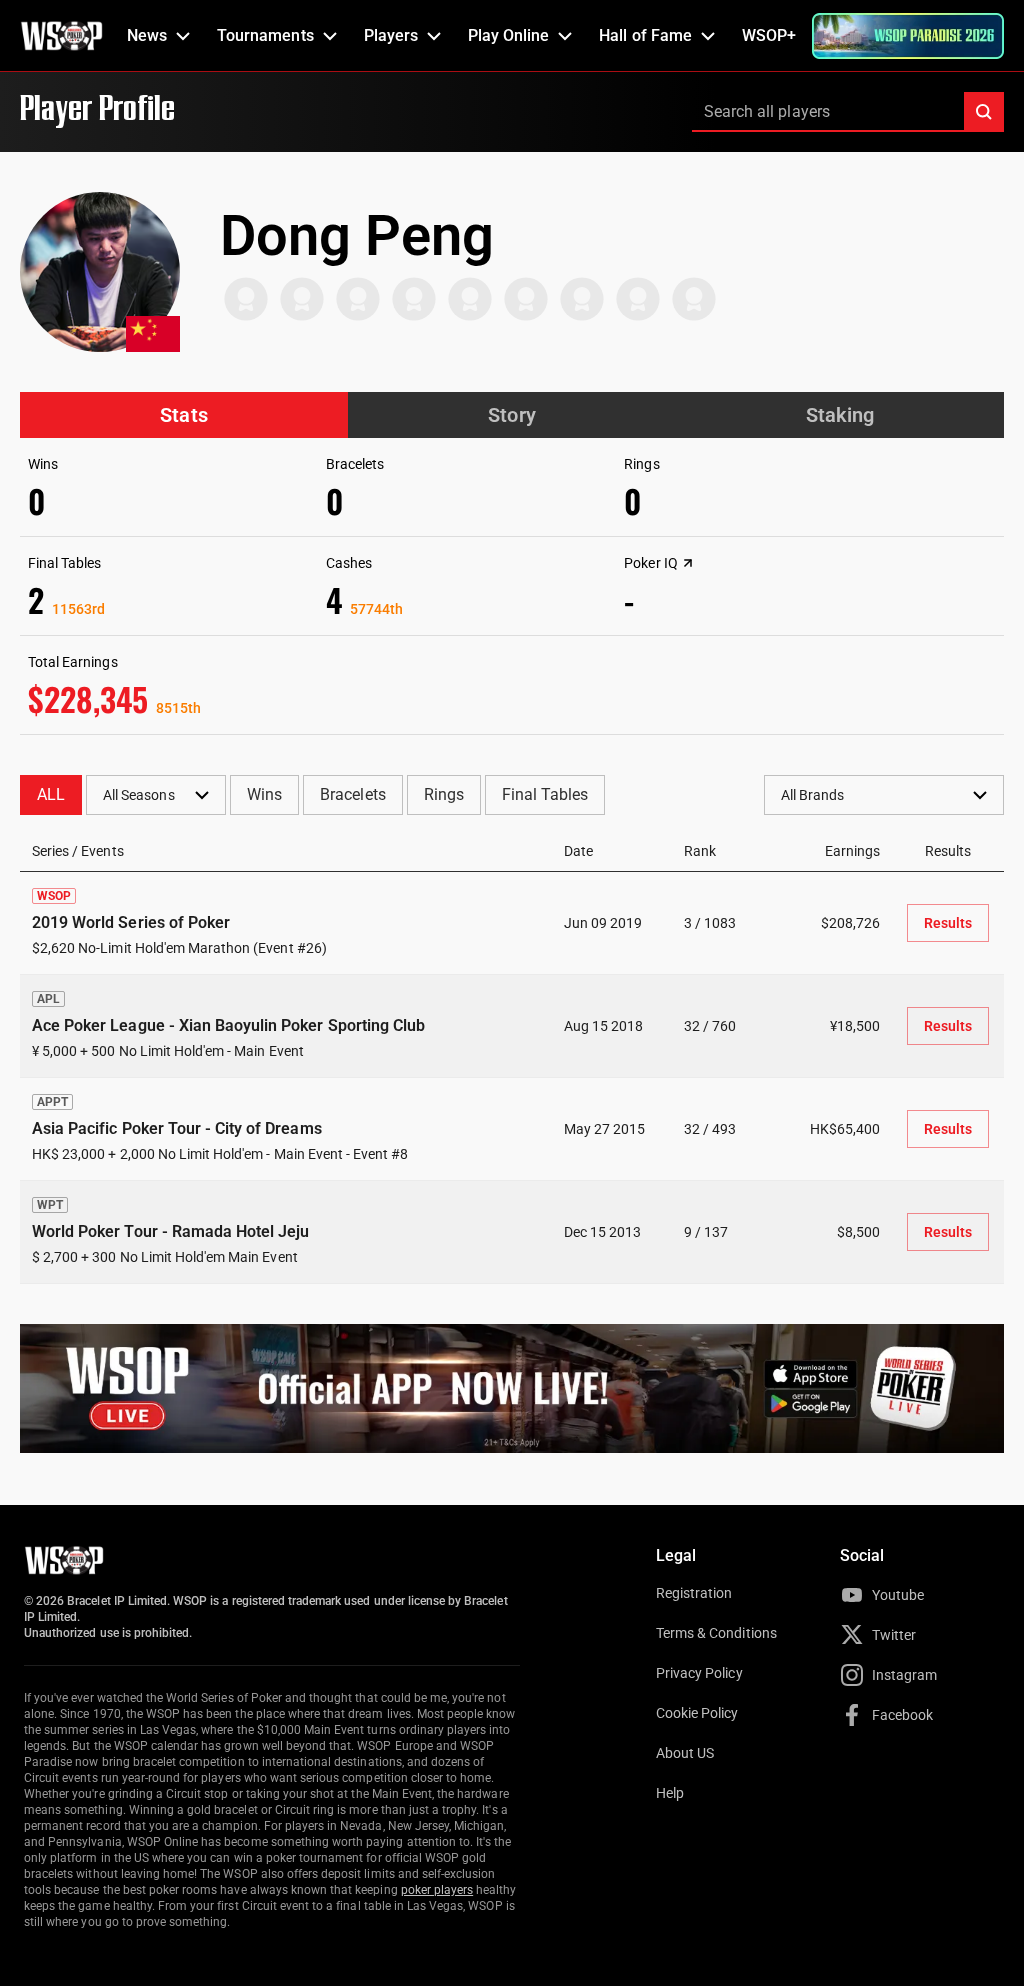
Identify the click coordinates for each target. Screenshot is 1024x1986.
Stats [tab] (183, 415)
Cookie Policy (697, 1713)
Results (948, 923)
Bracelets (352, 794)
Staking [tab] (840, 415)
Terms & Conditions (716, 1633)
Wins (264, 794)
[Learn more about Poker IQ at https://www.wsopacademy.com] (688, 563)
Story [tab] (511, 415)
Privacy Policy (699, 1673)
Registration (694, 1593)
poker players (437, 1890)
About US (685, 1753)
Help (670, 1793)
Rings (444, 794)
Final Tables (545, 794)
